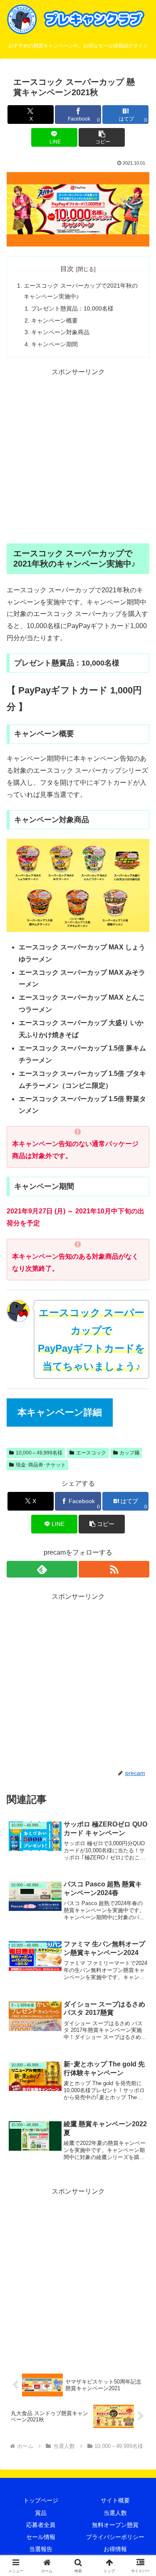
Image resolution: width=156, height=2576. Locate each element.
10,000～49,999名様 (39, 1453)
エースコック (91, 1453)
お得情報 (115, 2549)
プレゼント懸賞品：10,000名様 (72, 308)
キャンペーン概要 (54, 320)
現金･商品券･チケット (41, 1465)
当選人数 (115, 2513)
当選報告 (41, 2549)
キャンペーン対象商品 (60, 332)
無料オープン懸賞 (115, 2525)
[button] (102, 137)
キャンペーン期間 (54, 344)
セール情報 (41, 2537)
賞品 (41, 2513)
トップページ (41, 2500)
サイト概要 (115, 2500)
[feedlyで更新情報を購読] (42, 1569)
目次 (67, 269)
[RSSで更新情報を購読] (114, 1569)
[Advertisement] (78, 456)
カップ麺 (129, 1453)
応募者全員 (41, 2525)
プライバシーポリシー (115, 2537)
